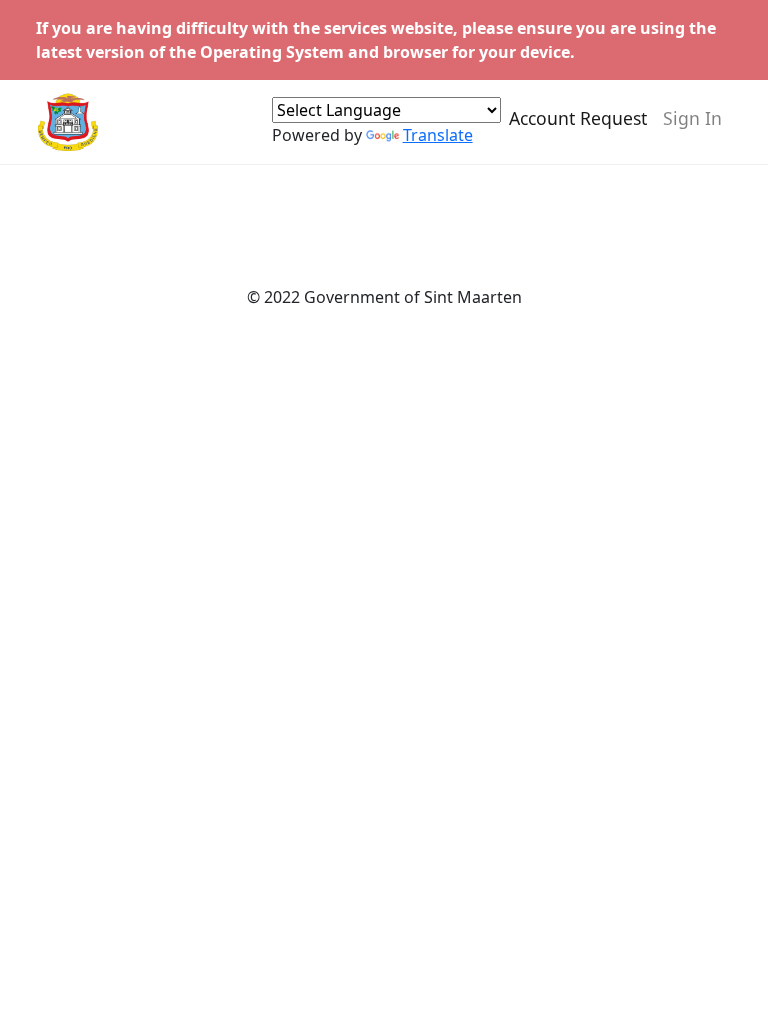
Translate (438, 135)
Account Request (578, 118)
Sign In (692, 118)
